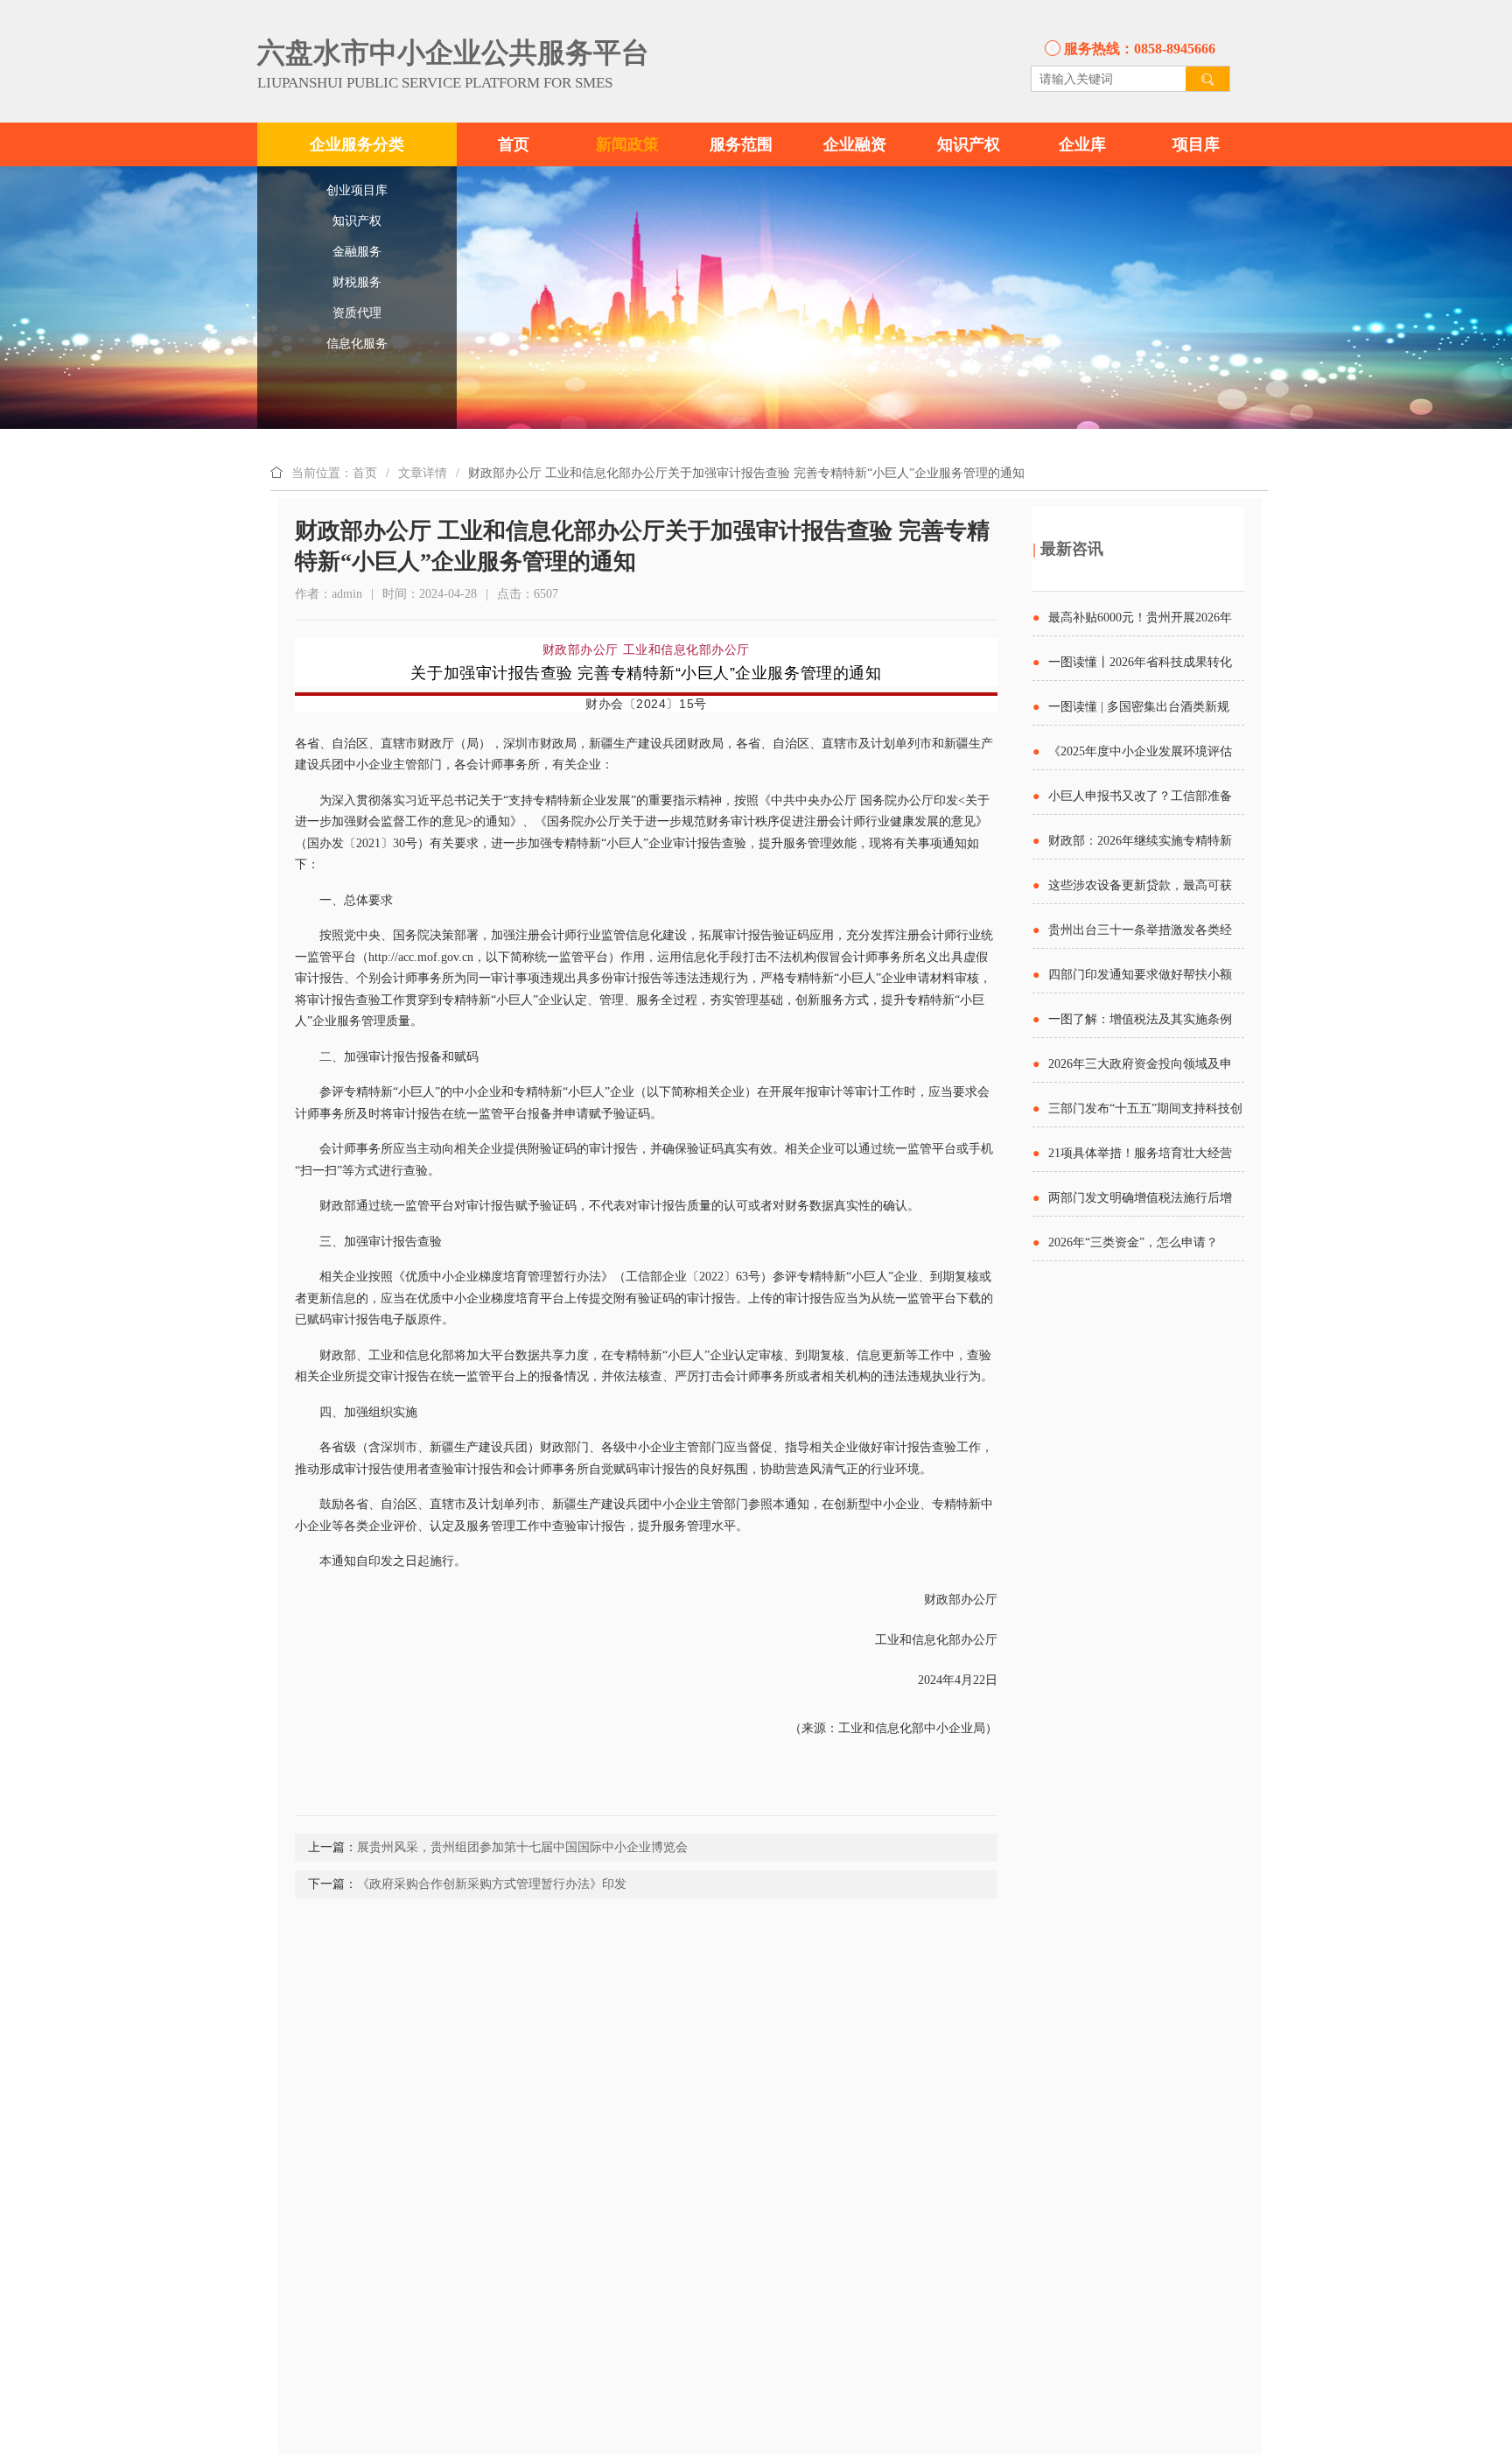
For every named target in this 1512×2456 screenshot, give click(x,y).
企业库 (1082, 144)
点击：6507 (528, 594)
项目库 (1196, 144)
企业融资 (855, 144)
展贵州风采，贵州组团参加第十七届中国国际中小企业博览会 (522, 1847)
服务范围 (741, 144)
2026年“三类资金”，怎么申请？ (1133, 1242)
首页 (514, 144)
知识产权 (969, 144)
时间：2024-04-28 (430, 594)
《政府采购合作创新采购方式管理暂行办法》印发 (492, 1884)
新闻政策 (627, 144)
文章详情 (423, 473)
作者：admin (329, 594)
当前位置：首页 (334, 473)
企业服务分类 (357, 144)
